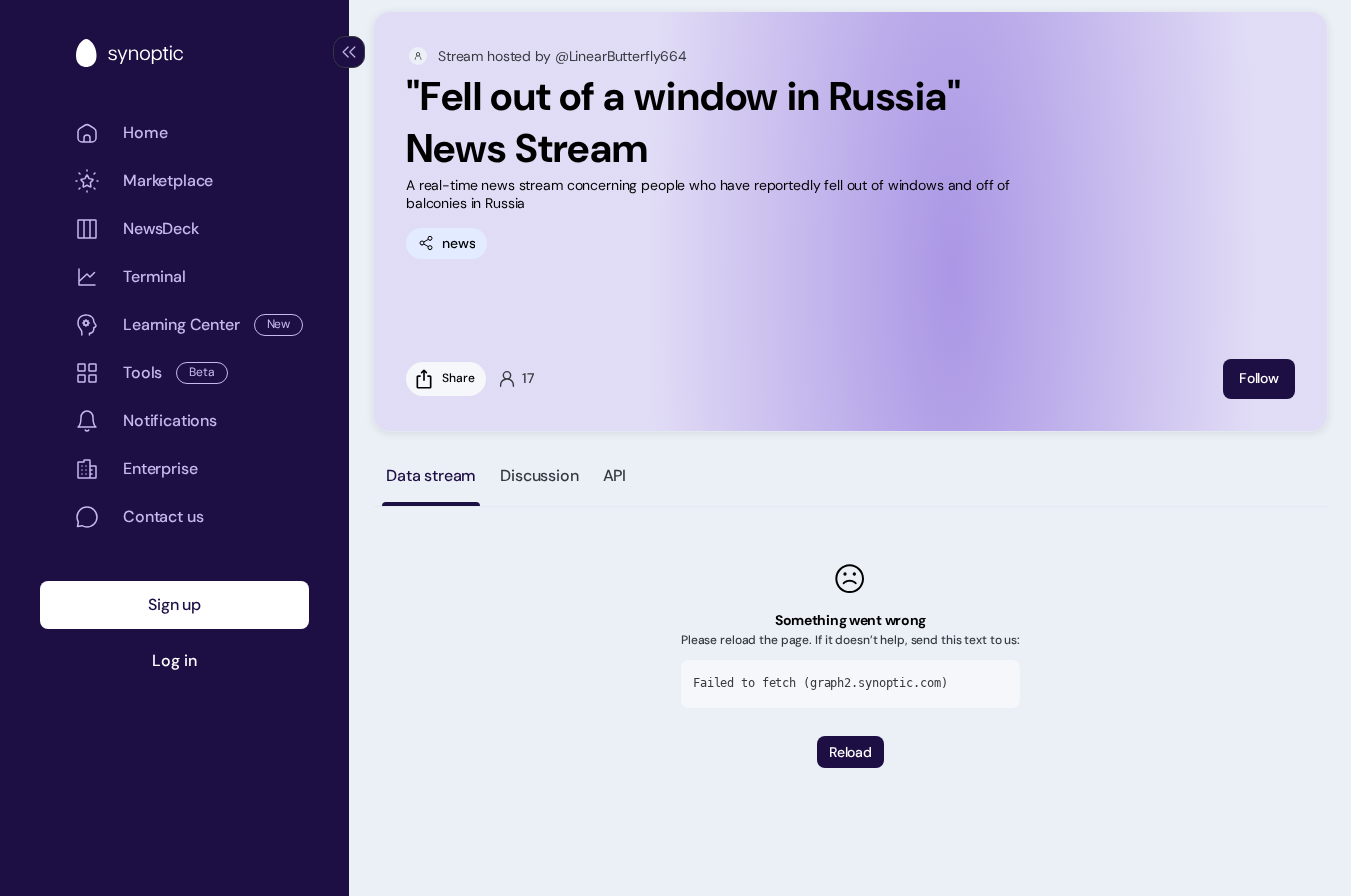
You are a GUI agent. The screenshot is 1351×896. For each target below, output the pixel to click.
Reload (850, 752)
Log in (174, 660)
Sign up (174, 604)
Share (458, 378)
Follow (1259, 378)
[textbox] (721, 194)
